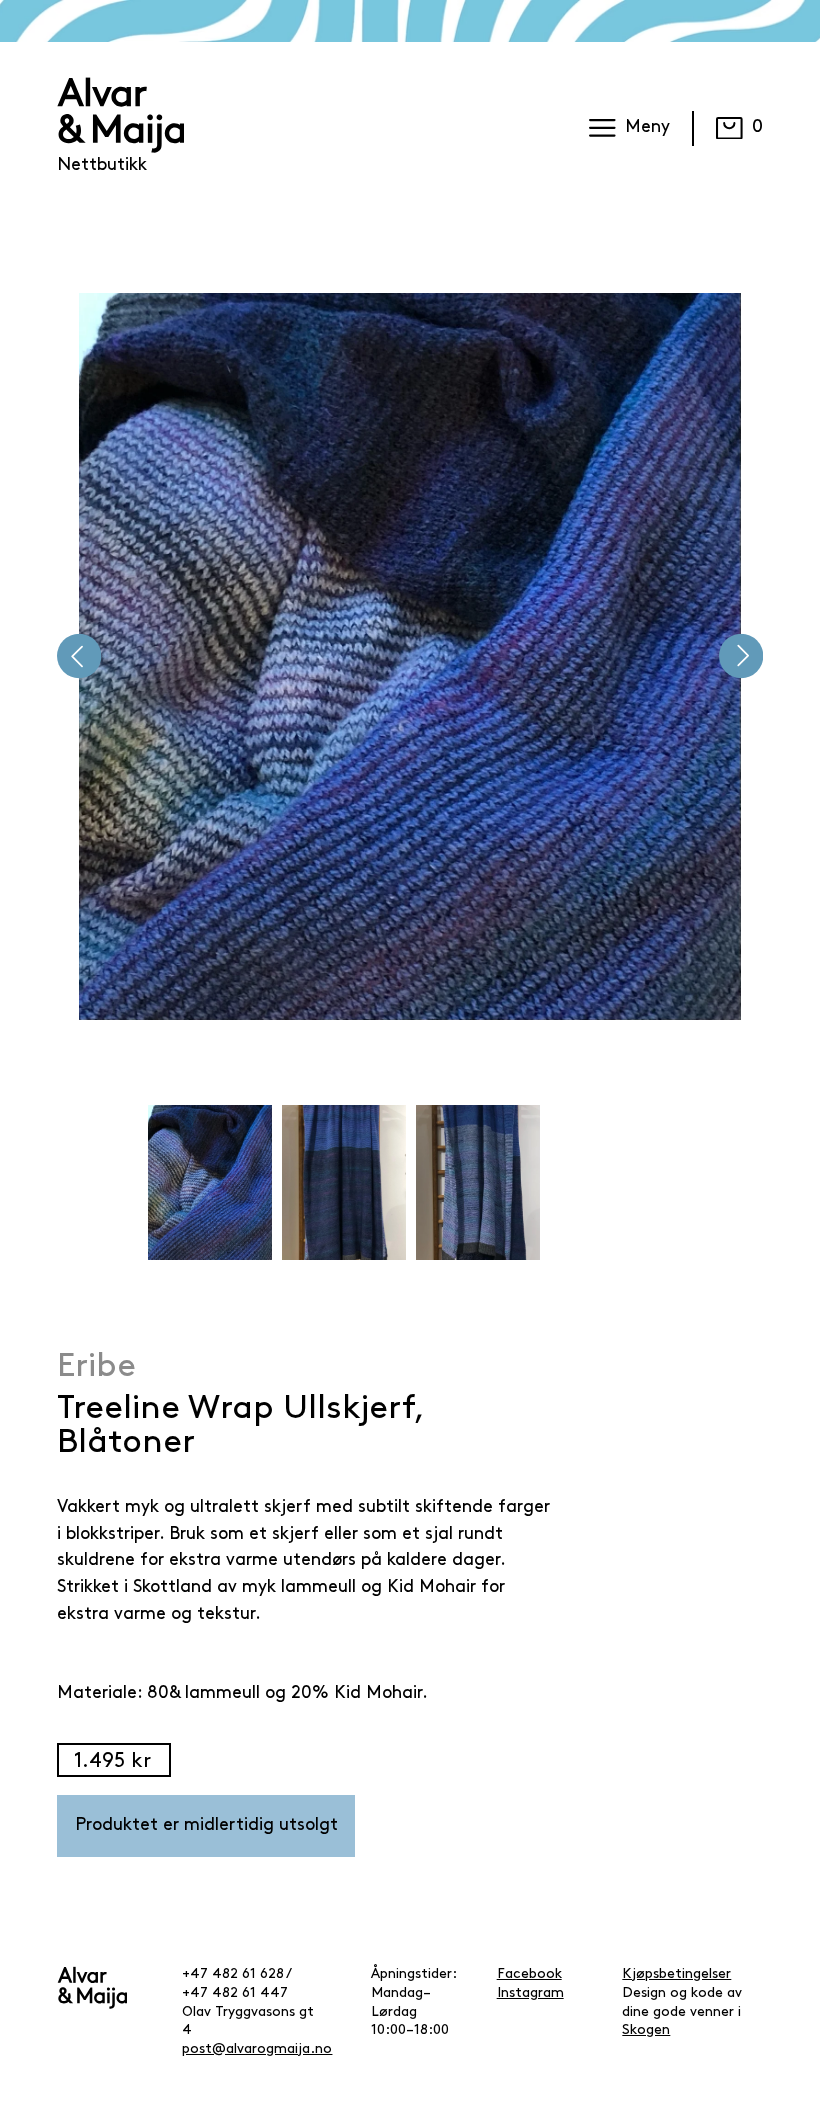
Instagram (530, 1993)
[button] (79, 656)
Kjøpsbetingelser (676, 1974)
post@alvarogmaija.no (257, 2049)
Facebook (529, 1974)
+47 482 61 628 (233, 1974)
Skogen (646, 2030)
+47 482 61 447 (235, 1993)
